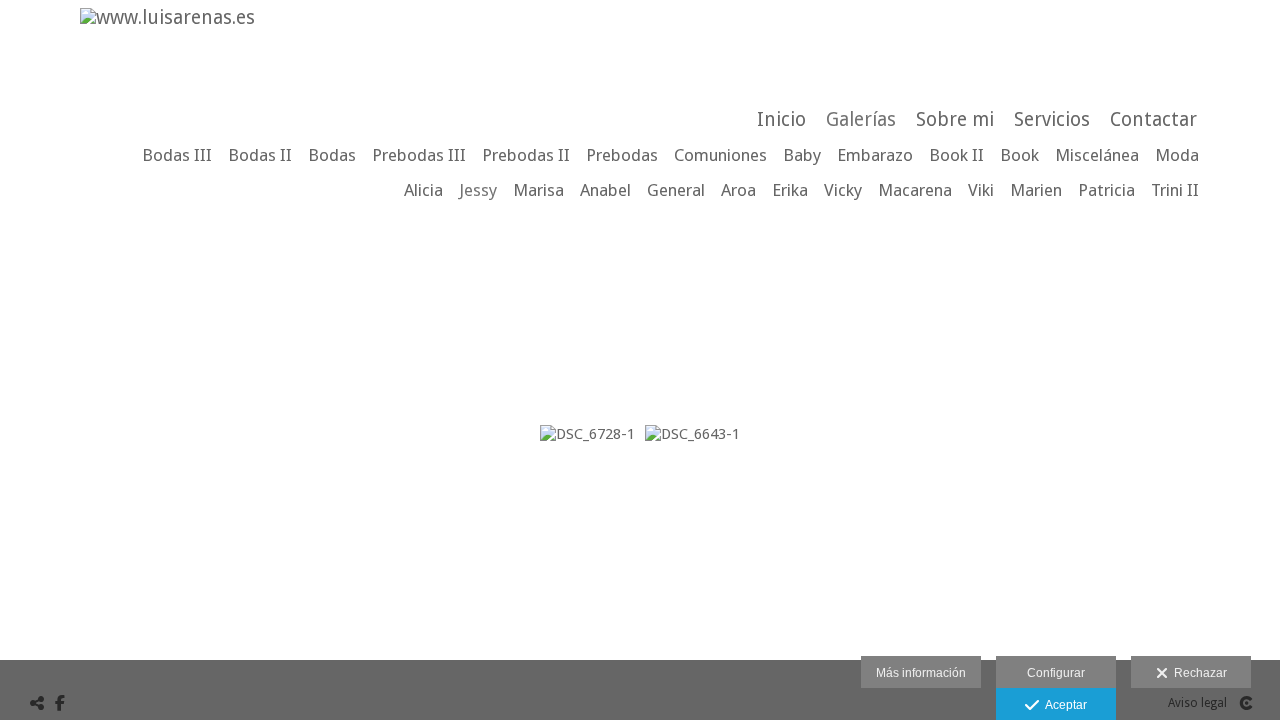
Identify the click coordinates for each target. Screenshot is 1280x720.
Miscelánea (1097, 155)
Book (1019, 155)
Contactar (1153, 119)
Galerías (861, 119)
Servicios (1052, 119)
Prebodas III (419, 155)
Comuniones (720, 155)
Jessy (478, 190)
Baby (802, 155)
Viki (981, 190)
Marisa (538, 190)
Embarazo (875, 155)
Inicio (781, 119)
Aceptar (1063, 705)
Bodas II (260, 155)
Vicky (843, 190)
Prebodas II (526, 155)
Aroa (738, 190)
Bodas (332, 155)
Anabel (605, 190)
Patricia (1106, 190)
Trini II (1175, 190)
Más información (921, 673)
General (676, 190)
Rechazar (1197, 673)
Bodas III (177, 155)
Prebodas (622, 155)
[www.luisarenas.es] (160, 17)
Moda (1177, 155)
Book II (956, 155)
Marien (1036, 190)
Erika (790, 190)
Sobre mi (955, 119)
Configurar (1056, 673)
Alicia (423, 190)
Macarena (915, 190)
